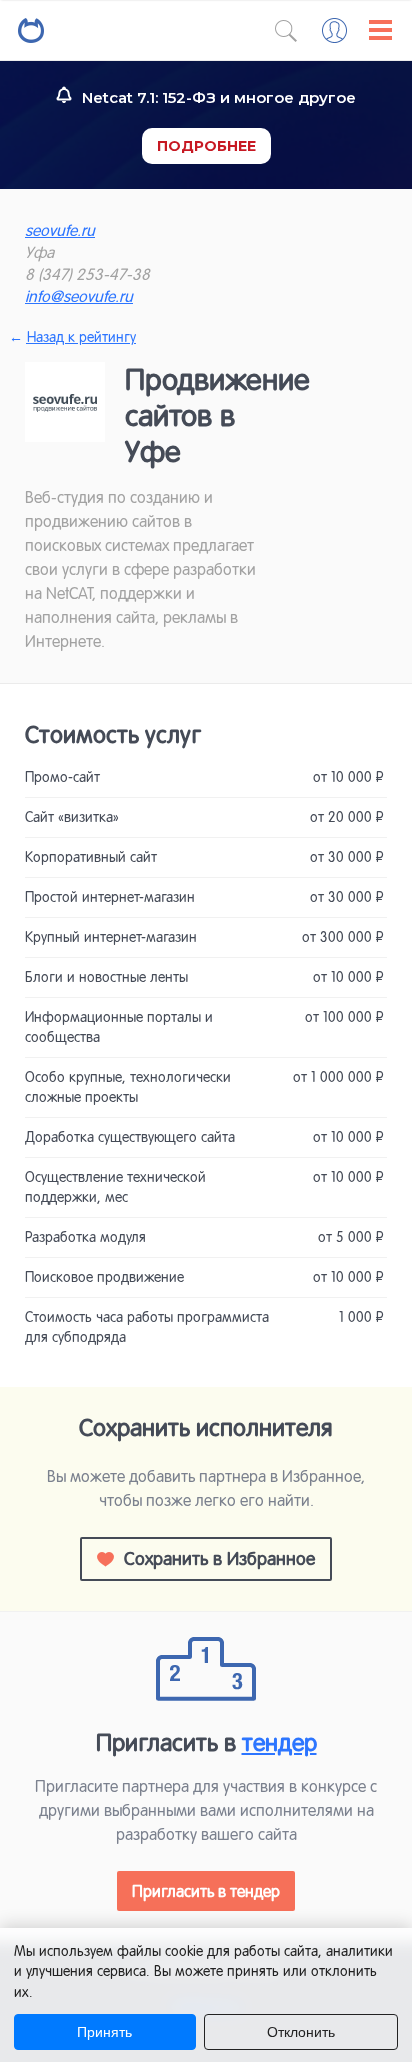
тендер (279, 1742)
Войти (334, 30)
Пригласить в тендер (206, 1891)
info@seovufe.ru (79, 296)
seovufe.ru (60, 230)
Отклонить (301, 2032)
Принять (104, 2032)
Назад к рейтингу (80, 337)
